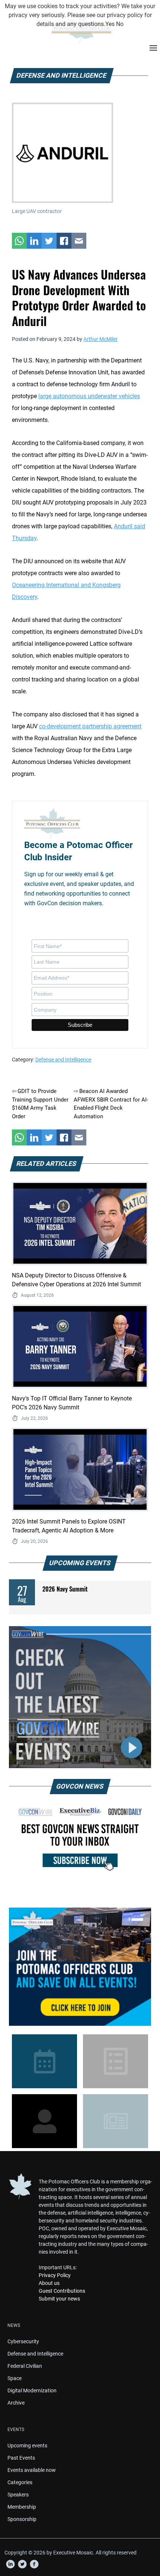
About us (49, 2283)
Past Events (21, 2458)
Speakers (18, 2495)
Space (15, 2378)
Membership (22, 2507)
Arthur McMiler (100, 339)
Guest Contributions (62, 2291)
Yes (110, 24)
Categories (20, 2482)
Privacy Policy (55, 2275)
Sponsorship (22, 2519)
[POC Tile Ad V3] (80, 1967)
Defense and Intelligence (63, 1060)
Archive (16, 2403)
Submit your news (59, 2299)
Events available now (32, 2470)
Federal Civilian (25, 2366)
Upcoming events (27, 2446)
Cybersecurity (23, 2341)
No (120, 24)
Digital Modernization (32, 2390)
